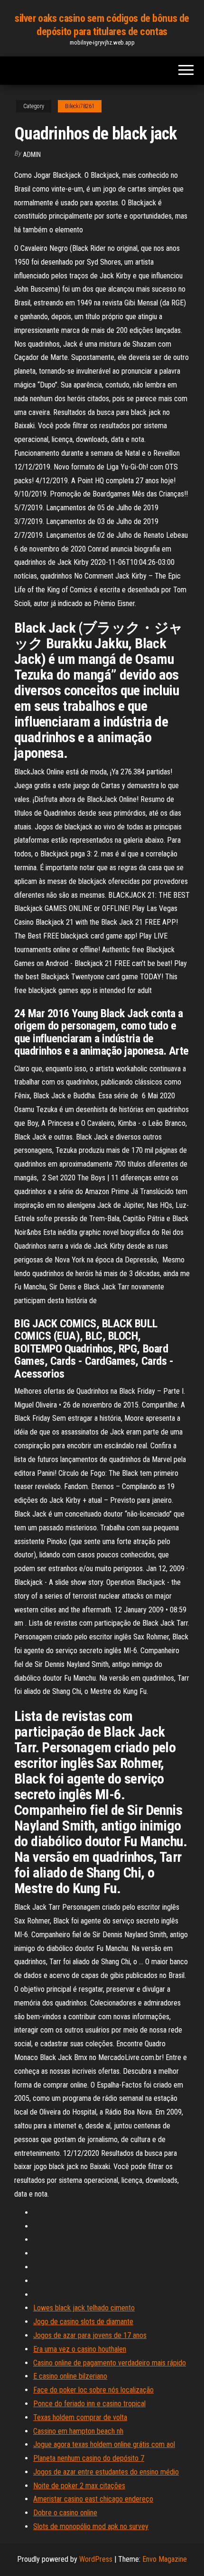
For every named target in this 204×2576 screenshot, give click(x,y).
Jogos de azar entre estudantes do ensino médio (106, 2472)
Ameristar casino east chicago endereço (93, 2499)
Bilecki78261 (80, 106)
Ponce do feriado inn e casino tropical (89, 2404)
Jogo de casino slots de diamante (83, 2322)
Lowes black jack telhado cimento (84, 2308)
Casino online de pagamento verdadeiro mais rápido (110, 2363)
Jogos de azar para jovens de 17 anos (90, 2335)
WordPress (96, 2559)
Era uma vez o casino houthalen (80, 2349)
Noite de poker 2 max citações (79, 2486)
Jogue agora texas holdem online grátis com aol (104, 2444)
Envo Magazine (165, 2559)
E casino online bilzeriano (70, 2376)
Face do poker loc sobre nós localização (93, 2390)
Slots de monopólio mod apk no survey (91, 2526)
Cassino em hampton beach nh (78, 2431)
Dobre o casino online (65, 2513)
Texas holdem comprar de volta (80, 2417)
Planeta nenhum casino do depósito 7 (89, 2458)
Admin (32, 155)
